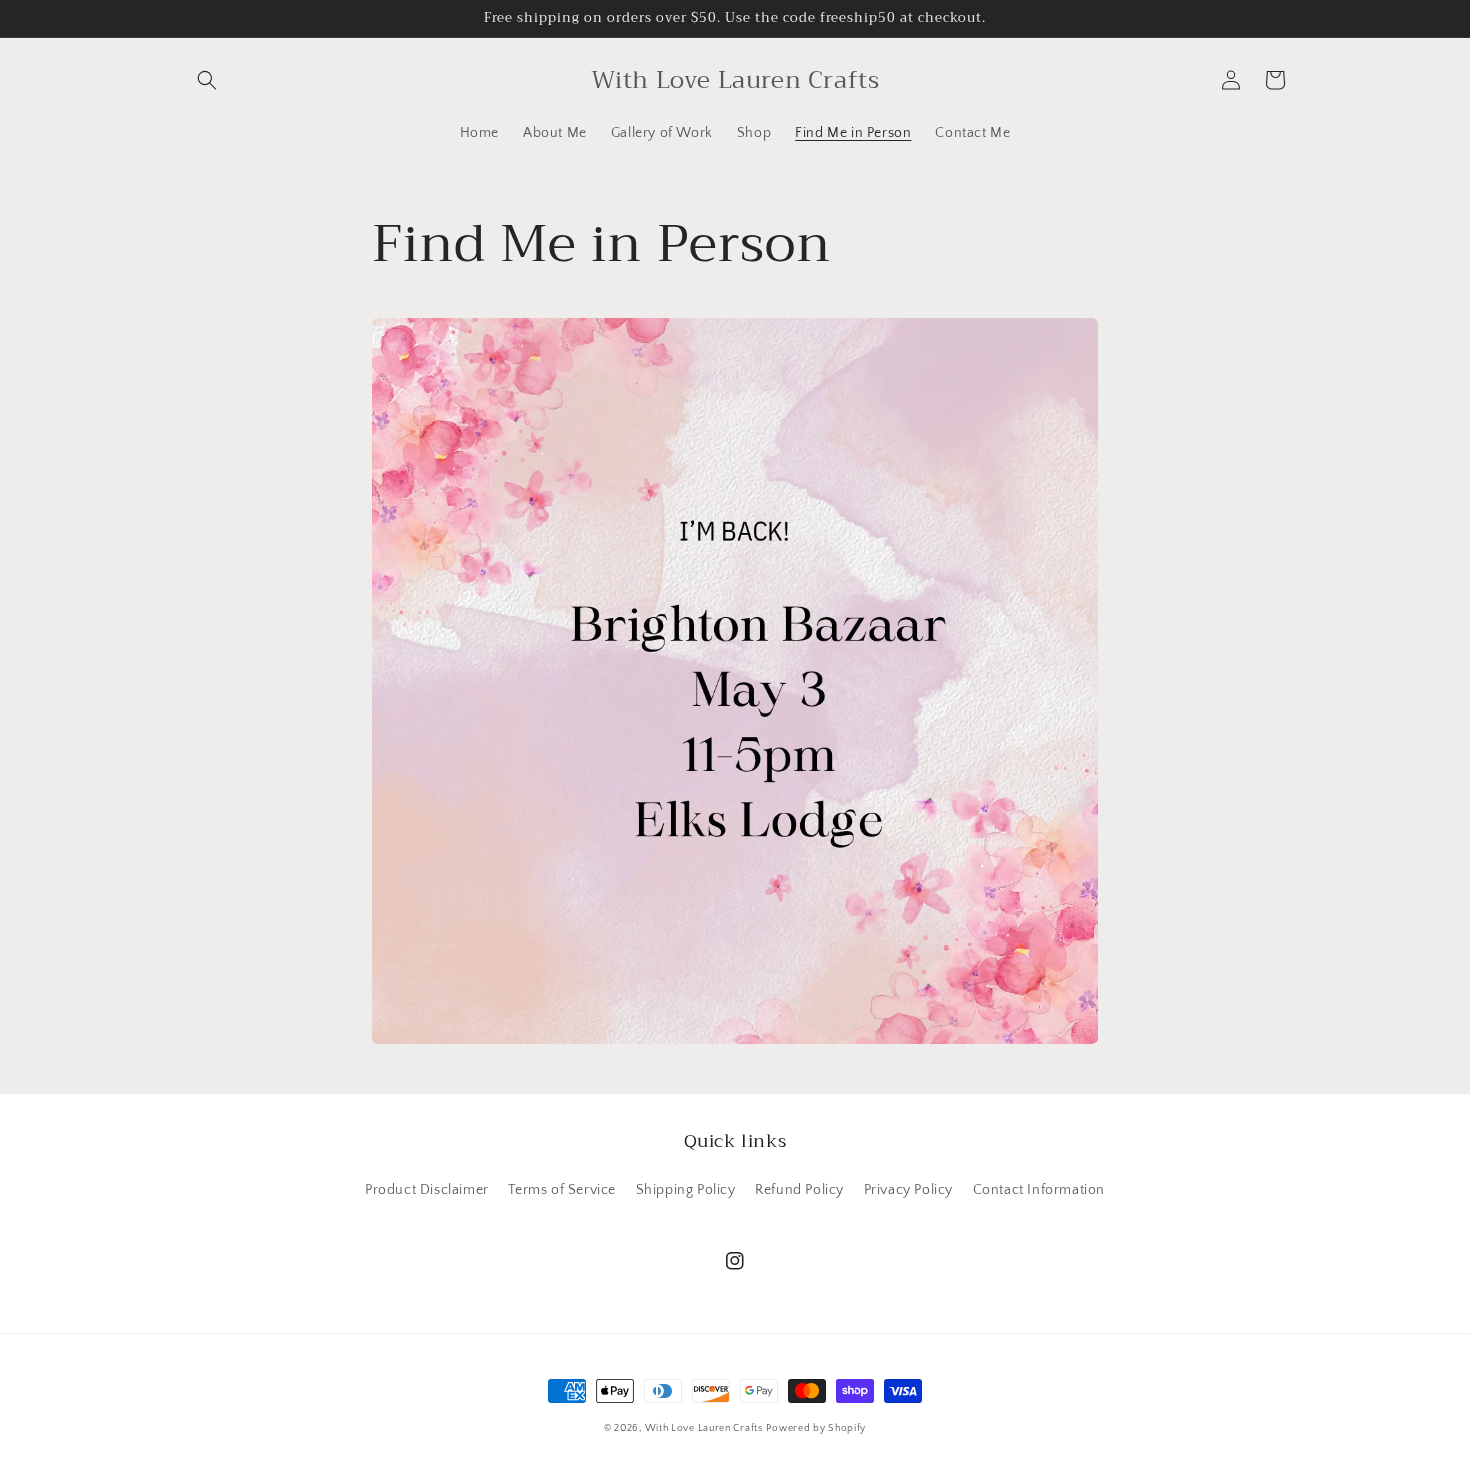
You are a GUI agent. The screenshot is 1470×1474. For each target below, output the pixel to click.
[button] (207, 80)
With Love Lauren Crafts (704, 1428)
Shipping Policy (686, 1190)
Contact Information (1039, 1190)
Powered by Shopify (816, 1428)
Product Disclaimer (427, 1190)
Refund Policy (799, 1190)
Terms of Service (562, 1190)
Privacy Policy (908, 1190)
